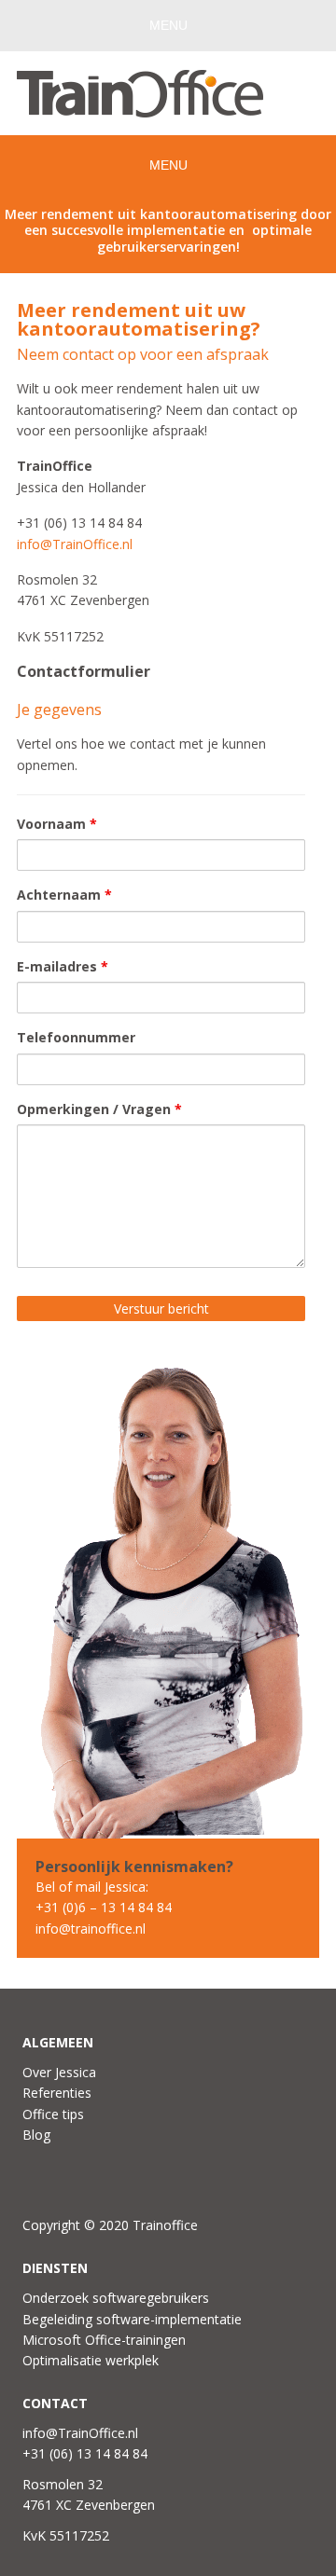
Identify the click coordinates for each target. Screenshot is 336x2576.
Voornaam (57, 824)
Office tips (53, 2114)
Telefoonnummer (76, 1037)
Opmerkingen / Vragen (99, 1109)
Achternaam (64, 895)
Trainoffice (168, 96)
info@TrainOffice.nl (75, 544)
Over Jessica (59, 2072)
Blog (36, 2135)
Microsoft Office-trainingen (104, 2340)
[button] (168, 26)
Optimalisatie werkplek (91, 2360)
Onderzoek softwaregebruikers (116, 2298)
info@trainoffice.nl (91, 1929)
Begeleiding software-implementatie (132, 2319)
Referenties (57, 2093)
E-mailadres (63, 966)
